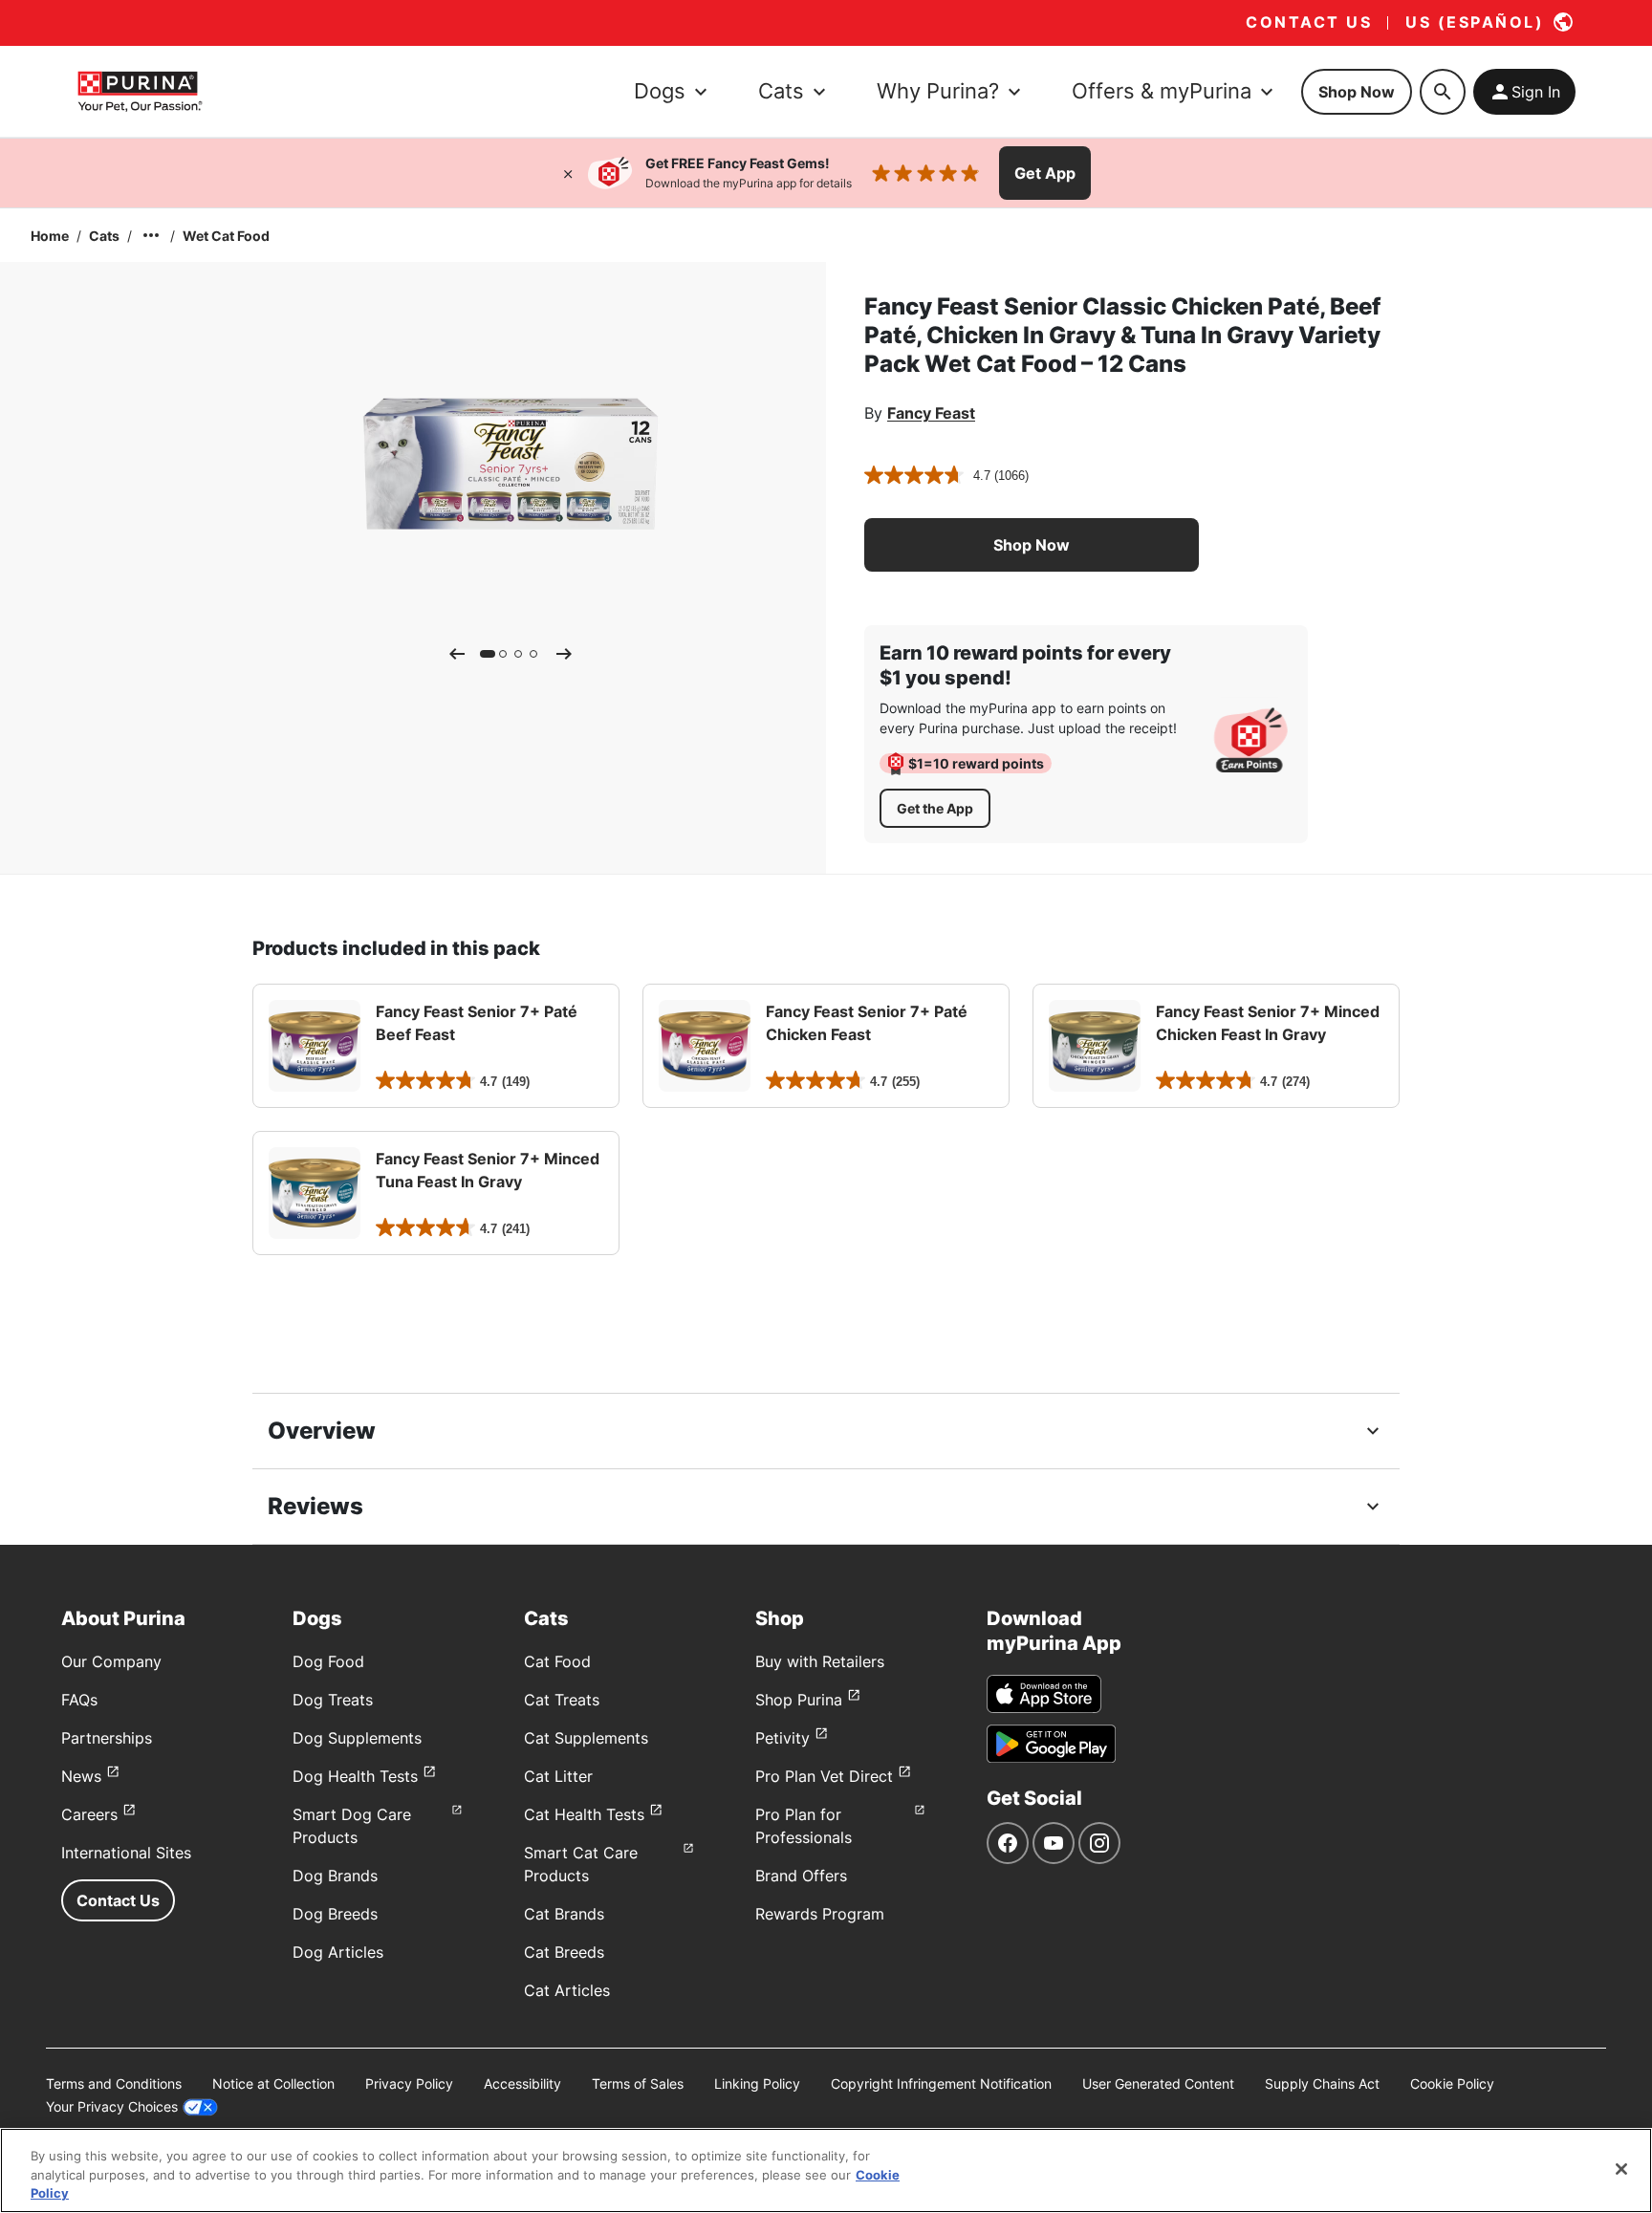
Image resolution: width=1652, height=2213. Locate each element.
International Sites (126, 1853)
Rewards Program (820, 1914)
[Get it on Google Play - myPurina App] (1051, 1744)
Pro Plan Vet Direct (824, 1776)
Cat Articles (567, 1990)
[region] (826, 2170)
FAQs (79, 1700)
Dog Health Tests (355, 1776)
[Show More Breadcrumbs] (151, 235)
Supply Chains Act (1322, 2083)
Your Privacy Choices (112, 2106)
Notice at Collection (273, 2083)
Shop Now (1357, 92)
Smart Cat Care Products (581, 1864)
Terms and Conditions (114, 2083)
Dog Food (328, 1661)
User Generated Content (1158, 2083)
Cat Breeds (564, 1952)
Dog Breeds (335, 1914)
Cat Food (557, 1661)
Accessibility (522, 2083)
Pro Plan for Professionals (804, 1826)
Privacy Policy (409, 2083)
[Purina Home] (140, 91)
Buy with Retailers (820, 1661)
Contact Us (118, 1900)
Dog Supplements (357, 1738)
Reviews (315, 1506)
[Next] (564, 654)
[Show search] (1443, 92)
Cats (104, 236)
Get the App (935, 808)
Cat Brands (564, 1914)
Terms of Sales (638, 2083)
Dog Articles (338, 1952)
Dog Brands (335, 1876)
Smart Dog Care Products (352, 1826)
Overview (322, 1431)
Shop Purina (799, 1700)
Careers (89, 1814)
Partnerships (107, 1738)
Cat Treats (562, 1700)
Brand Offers (801, 1876)
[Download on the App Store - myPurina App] (1044, 1694)
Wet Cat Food (226, 236)
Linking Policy (757, 2083)
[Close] (568, 173)
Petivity (783, 1738)
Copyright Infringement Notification (941, 2083)
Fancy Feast (931, 413)
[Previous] (457, 654)
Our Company (111, 1661)
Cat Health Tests (584, 1814)
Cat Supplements (586, 1738)
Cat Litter (558, 1776)
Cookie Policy (1452, 2083)
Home (50, 236)
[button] (1032, 545)
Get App (1045, 173)
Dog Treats (333, 1700)
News (81, 1776)
